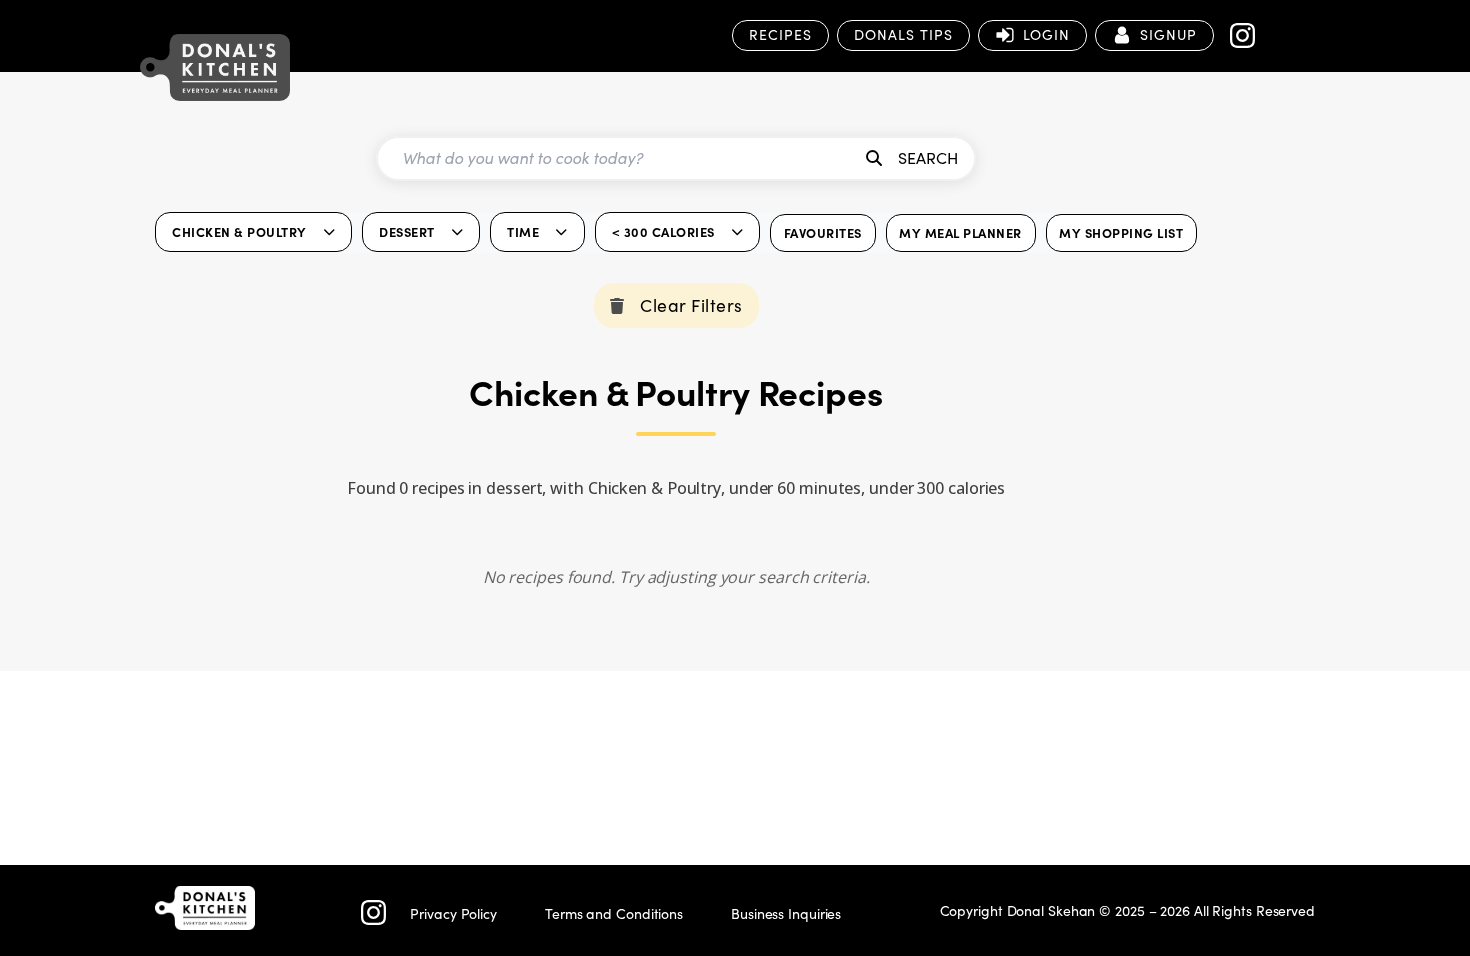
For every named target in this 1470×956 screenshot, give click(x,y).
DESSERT (407, 231)
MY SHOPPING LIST (1121, 232)
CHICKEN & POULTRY (239, 231)
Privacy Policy (453, 913)
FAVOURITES (823, 232)
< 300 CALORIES (663, 231)
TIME (523, 231)
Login (1046, 34)
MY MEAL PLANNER (960, 232)
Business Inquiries (786, 913)
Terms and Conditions (614, 913)
